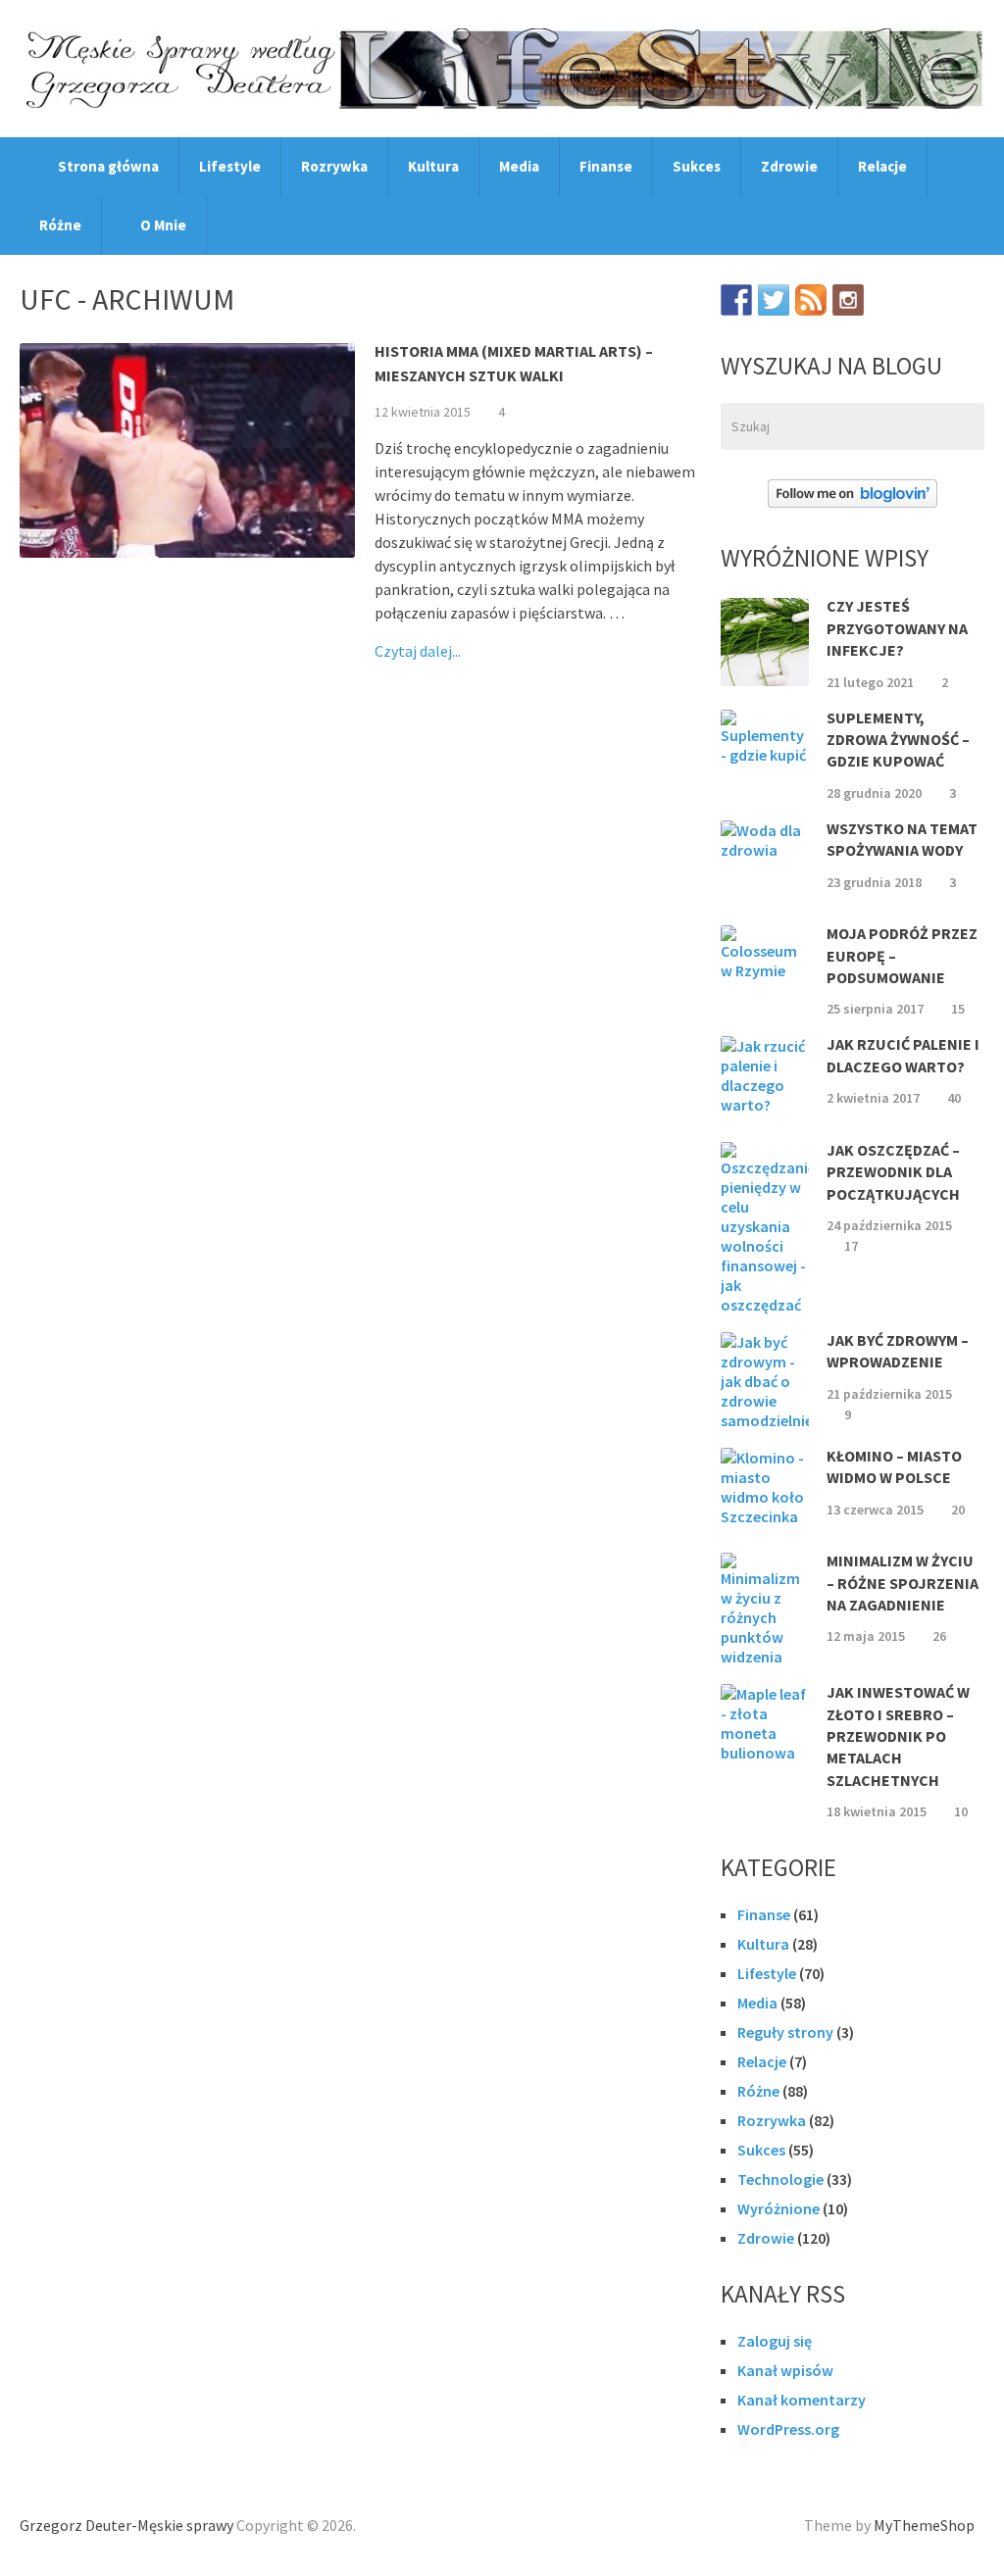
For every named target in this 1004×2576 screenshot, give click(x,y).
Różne (60, 225)
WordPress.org (788, 2429)
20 (958, 1510)
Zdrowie (789, 166)
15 (958, 1009)
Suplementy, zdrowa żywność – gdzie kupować (898, 740)
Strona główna (107, 166)
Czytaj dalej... (418, 651)
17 (851, 1246)
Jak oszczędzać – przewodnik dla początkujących (893, 1172)
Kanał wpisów (785, 2370)
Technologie (780, 2179)
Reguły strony (785, 2032)
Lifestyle (230, 166)
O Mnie (162, 225)
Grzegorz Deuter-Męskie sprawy (126, 2525)
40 (954, 1098)
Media (519, 166)
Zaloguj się (775, 2341)
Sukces (697, 166)
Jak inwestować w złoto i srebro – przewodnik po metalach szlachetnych (898, 1736)
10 (961, 1811)
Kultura (433, 166)
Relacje (882, 166)
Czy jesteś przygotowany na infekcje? (897, 628)
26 (939, 1636)
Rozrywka (334, 166)
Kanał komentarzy (802, 2400)
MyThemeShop (924, 2525)
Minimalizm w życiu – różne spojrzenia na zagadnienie (903, 1583)
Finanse (606, 166)
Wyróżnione (778, 2208)
